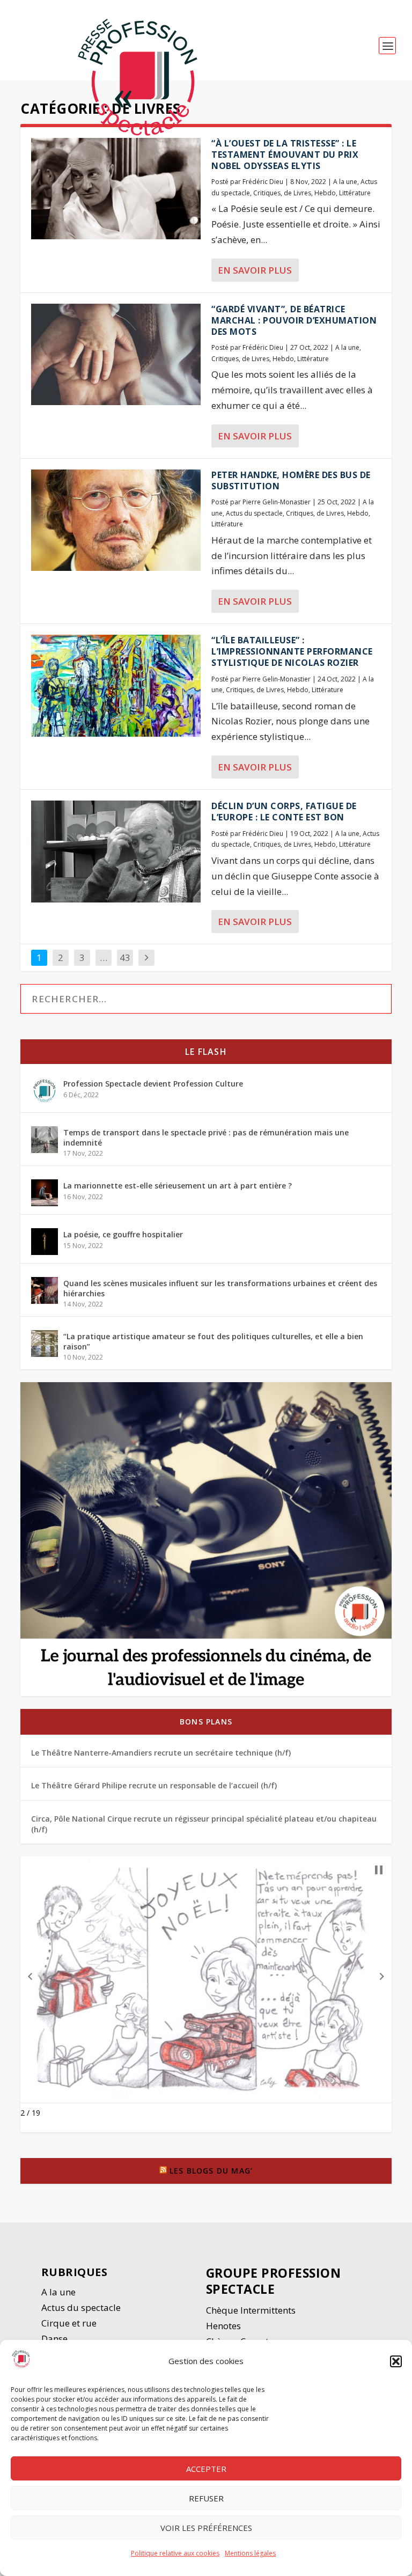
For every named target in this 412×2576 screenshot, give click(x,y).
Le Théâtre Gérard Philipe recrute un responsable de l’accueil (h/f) (154, 1785)
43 (125, 957)
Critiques (267, 193)
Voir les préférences (206, 2528)
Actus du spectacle (254, 513)
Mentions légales (250, 2553)
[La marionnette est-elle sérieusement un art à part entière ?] (45, 1193)
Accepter (206, 2469)
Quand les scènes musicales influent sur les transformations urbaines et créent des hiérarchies (220, 1288)
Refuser (206, 2498)
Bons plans (206, 1722)
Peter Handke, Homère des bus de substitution (291, 480)
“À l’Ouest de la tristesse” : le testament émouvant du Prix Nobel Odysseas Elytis (285, 155)
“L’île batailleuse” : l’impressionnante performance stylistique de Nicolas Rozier (292, 651)
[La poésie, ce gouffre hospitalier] (45, 1242)
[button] (396, 2361)
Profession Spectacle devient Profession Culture (153, 1084)
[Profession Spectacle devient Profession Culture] (45, 1091)
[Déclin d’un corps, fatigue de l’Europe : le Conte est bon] (116, 851)
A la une (345, 182)
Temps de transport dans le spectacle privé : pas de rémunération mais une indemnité (206, 1137)
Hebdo (325, 193)
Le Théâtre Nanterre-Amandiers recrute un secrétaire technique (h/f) (161, 1753)
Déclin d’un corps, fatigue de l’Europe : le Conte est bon (284, 812)
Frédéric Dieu (263, 182)
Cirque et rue (69, 2323)
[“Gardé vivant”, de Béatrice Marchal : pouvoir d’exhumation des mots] (116, 354)
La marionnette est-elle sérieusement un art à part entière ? (178, 1186)
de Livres (297, 193)
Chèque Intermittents (251, 2310)
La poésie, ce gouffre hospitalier (123, 1234)
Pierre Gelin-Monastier (277, 502)
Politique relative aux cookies (175, 2553)
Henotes (223, 2326)
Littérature (355, 193)
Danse (56, 2339)
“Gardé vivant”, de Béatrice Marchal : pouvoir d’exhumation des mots (294, 320)
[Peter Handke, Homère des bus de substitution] (116, 520)
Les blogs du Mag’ (211, 2171)
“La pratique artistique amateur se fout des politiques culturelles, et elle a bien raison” (213, 1341)
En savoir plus (255, 270)
